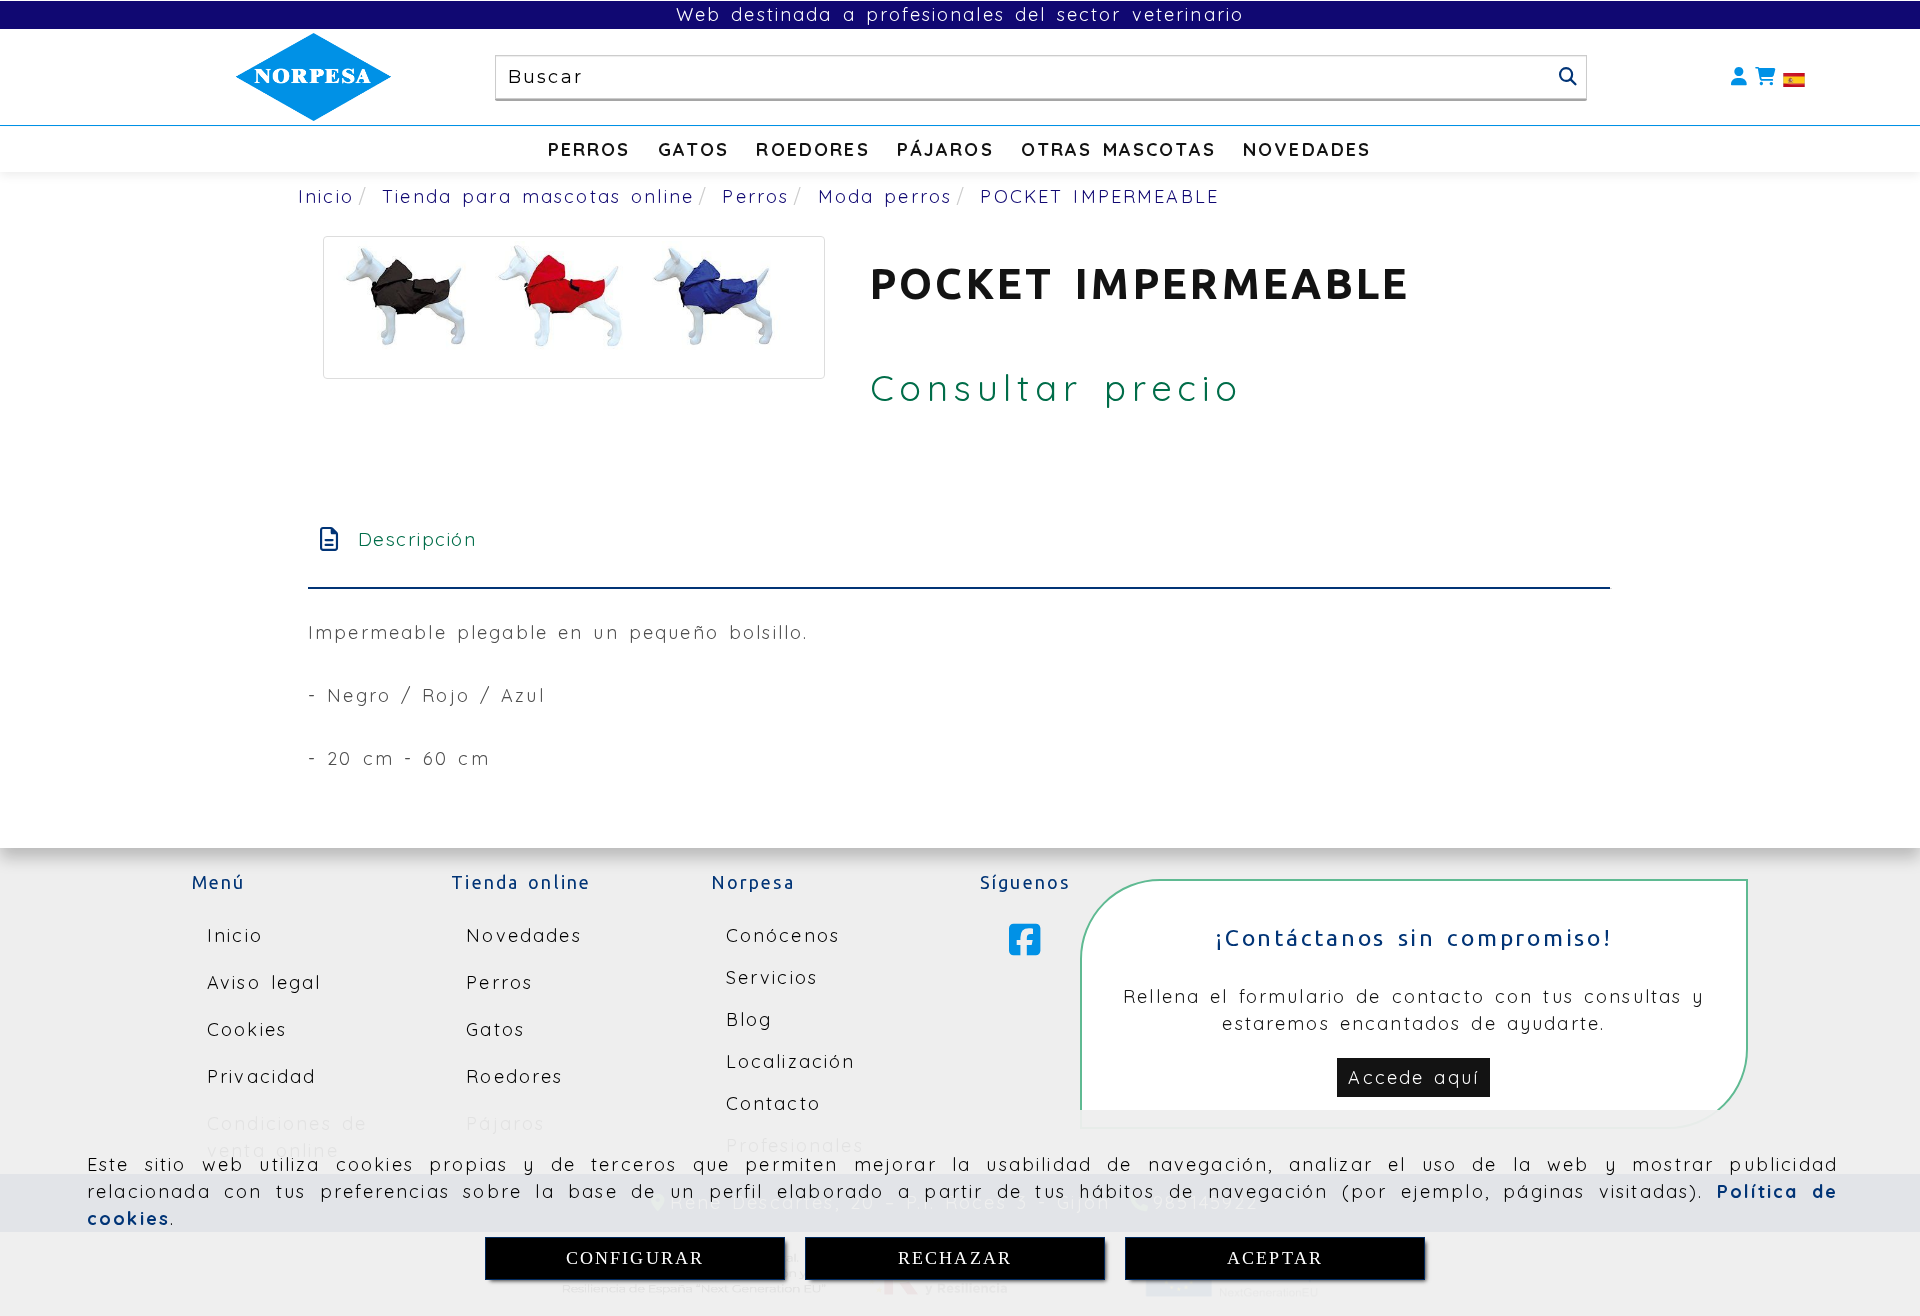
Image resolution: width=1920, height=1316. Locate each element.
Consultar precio (1056, 387)
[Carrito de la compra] (1765, 77)
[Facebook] (1025, 947)
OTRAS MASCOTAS (1118, 149)
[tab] (959, 539)
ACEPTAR (1275, 1258)
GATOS (694, 149)
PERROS (589, 149)
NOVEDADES (1307, 149)
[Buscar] (1568, 77)
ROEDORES (812, 149)
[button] (1739, 77)
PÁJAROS (945, 149)
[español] (1794, 77)
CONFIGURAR (635, 1258)
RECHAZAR (955, 1258)
